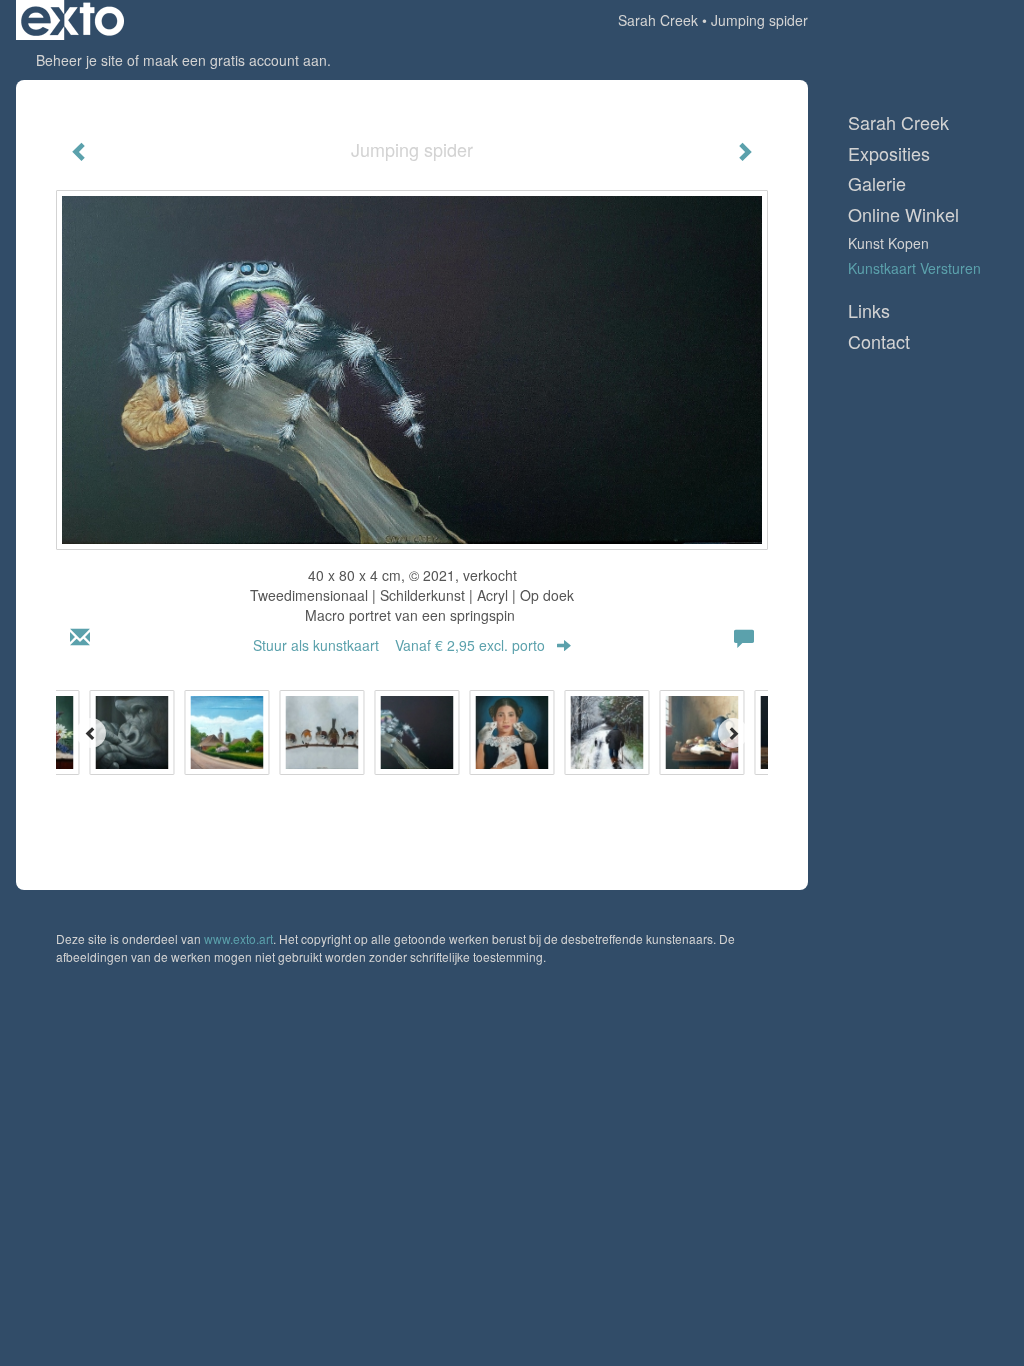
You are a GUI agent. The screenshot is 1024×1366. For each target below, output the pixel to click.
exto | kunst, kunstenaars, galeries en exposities (72, 20)
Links (869, 310)
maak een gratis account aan (235, 60)
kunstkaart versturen (914, 268)
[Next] (733, 733)
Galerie (877, 183)
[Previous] (91, 733)
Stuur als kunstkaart (399, 645)
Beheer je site (79, 60)
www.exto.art (238, 938)
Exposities (889, 153)
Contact (879, 341)
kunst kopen (888, 243)
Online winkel (903, 214)
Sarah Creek (658, 20)
